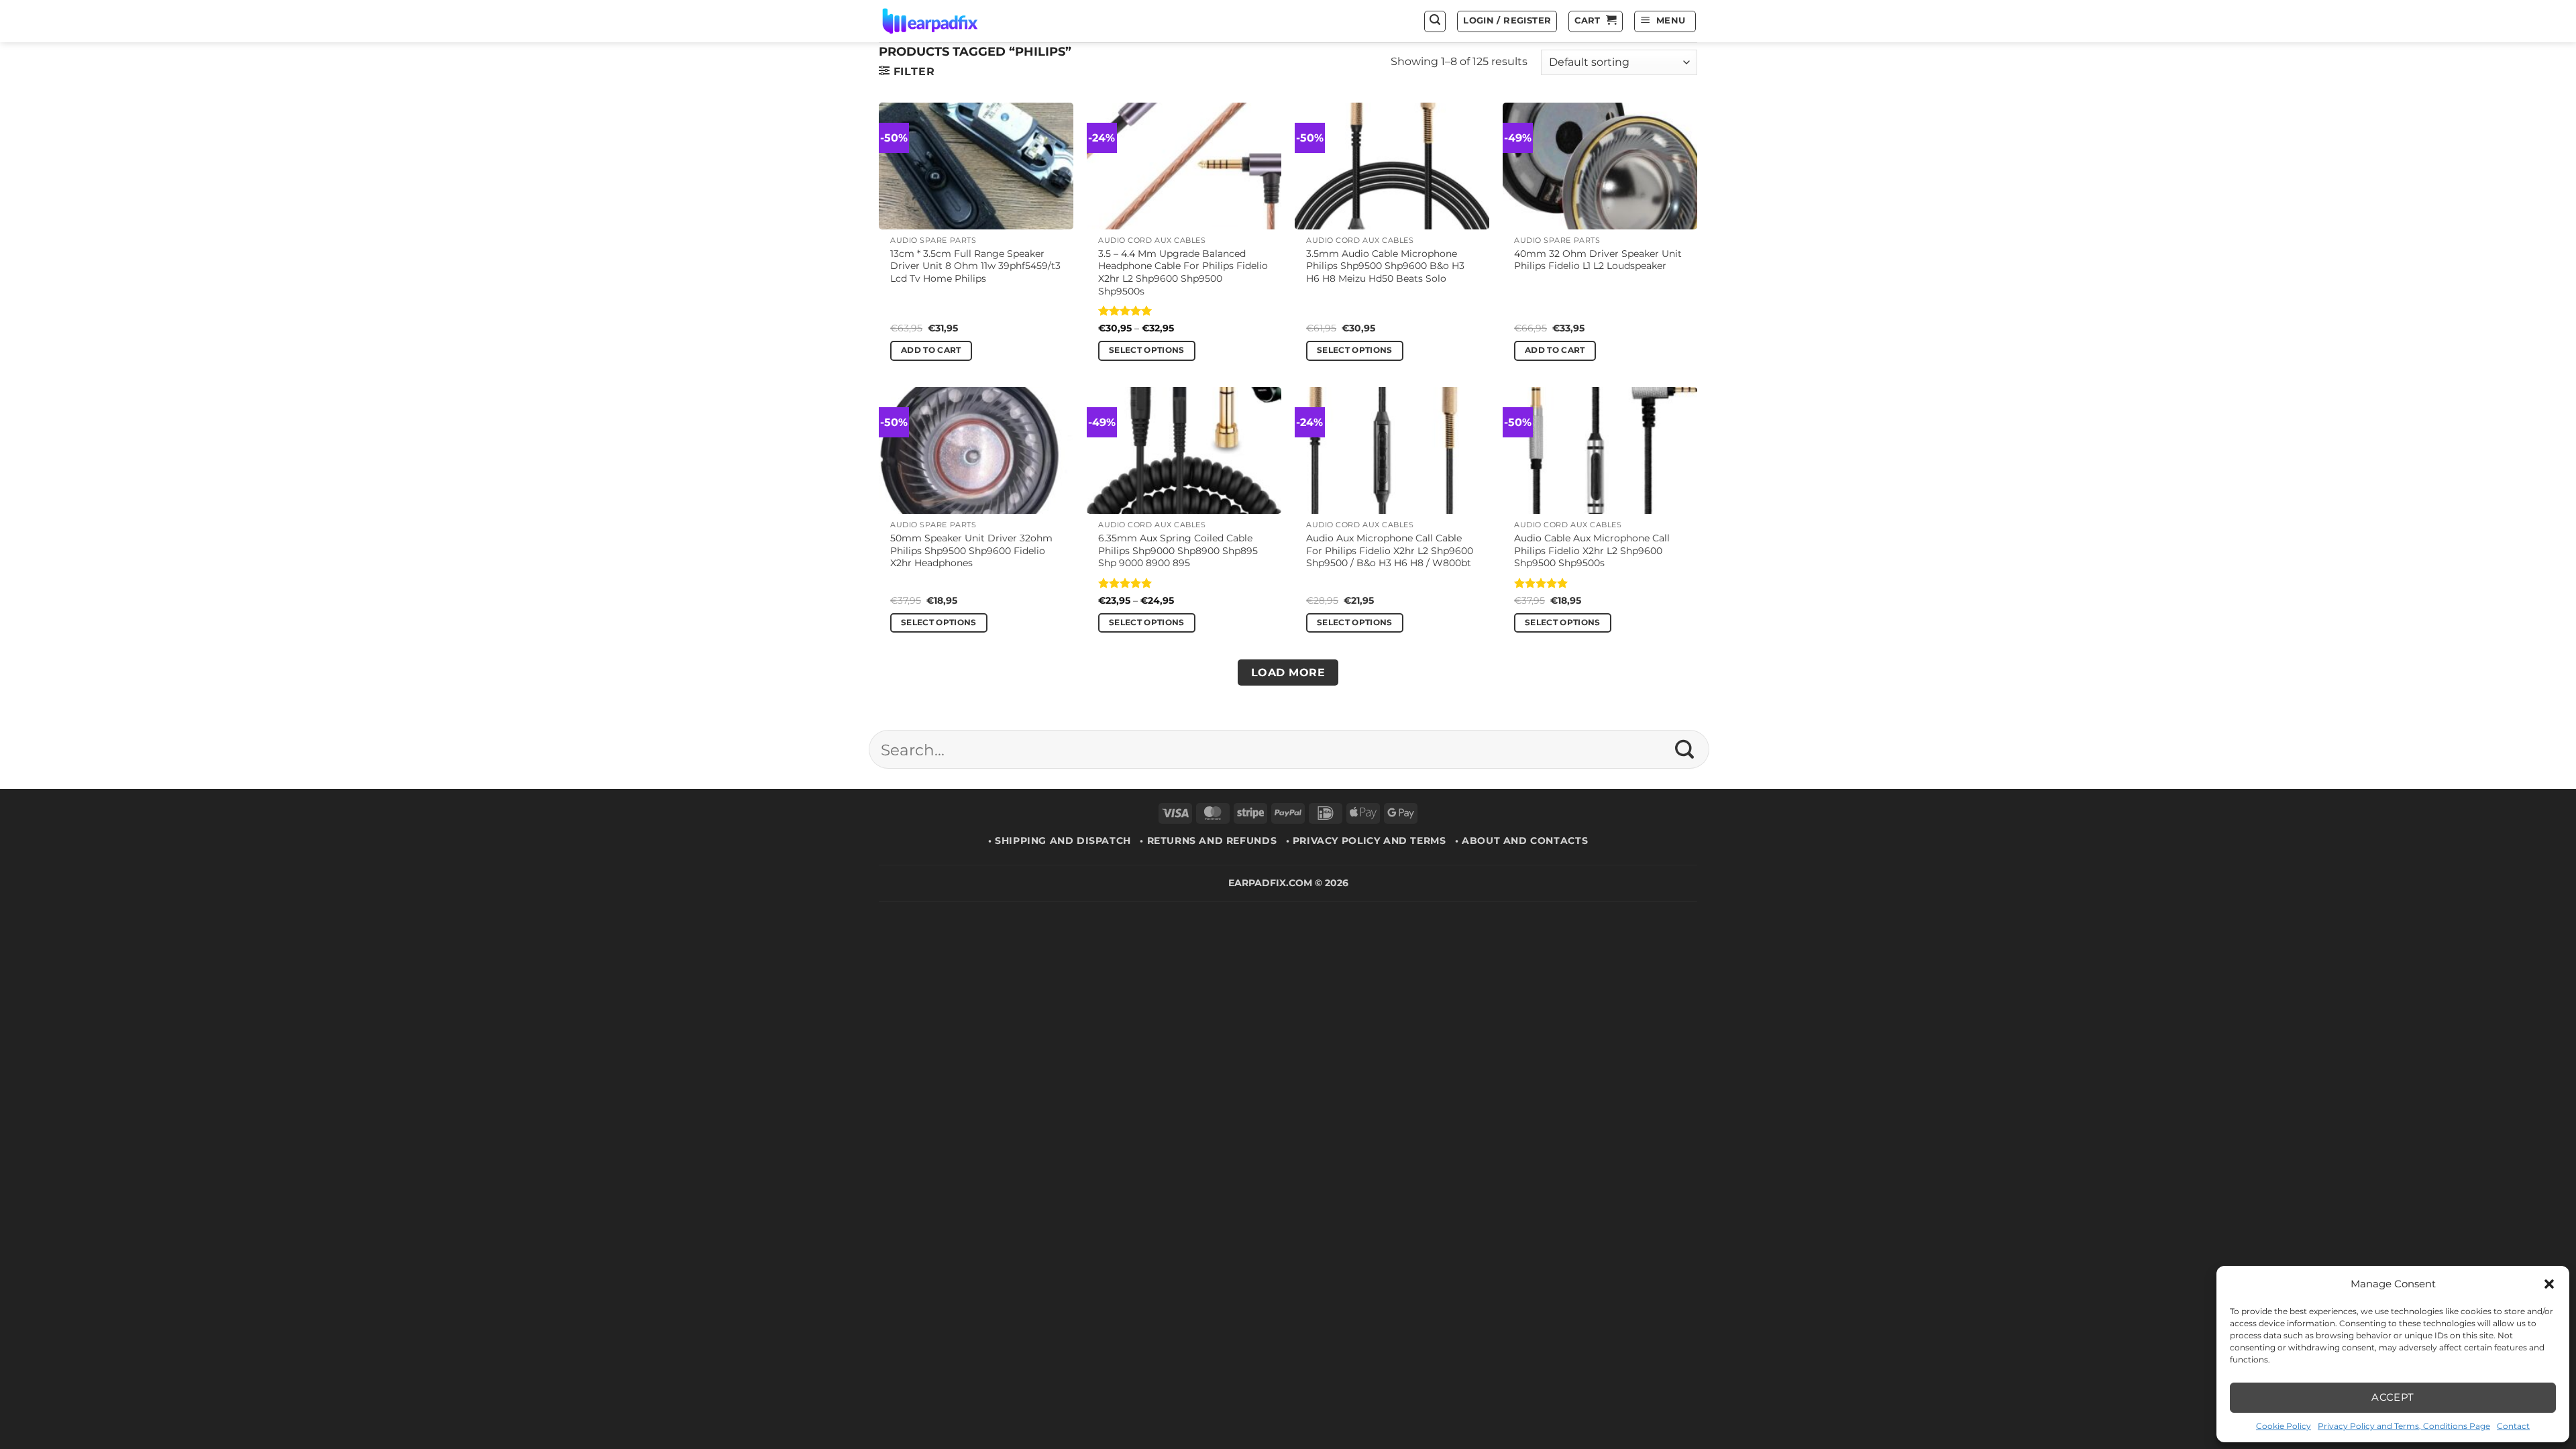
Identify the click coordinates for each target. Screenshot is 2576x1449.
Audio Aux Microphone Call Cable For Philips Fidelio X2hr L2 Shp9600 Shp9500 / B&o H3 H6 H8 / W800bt (1390, 550)
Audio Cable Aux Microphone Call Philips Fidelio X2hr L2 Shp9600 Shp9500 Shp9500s (1592, 550)
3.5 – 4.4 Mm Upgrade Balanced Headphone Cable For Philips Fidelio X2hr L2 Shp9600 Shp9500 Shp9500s (1183, 272)
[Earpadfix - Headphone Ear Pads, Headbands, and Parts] (947, 21)
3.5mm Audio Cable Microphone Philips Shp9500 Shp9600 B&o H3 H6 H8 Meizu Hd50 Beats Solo (1385, 266)
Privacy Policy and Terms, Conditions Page (2404, 1426)
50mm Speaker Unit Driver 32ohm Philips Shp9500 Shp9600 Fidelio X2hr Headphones (971, 550)
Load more (1288, 673)
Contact (2513, 1426)
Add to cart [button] (931, 350)
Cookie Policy (2284, 1426)
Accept (2393, 1397)
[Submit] (1685, 749)
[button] (2549, 1284)
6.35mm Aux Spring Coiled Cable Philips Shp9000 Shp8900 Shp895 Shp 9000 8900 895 (1178, 550)
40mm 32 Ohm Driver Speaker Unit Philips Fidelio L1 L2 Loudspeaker (1598, 260)
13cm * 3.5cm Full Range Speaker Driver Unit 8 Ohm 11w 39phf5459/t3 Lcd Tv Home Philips (975, 266)
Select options (1147, 350)
